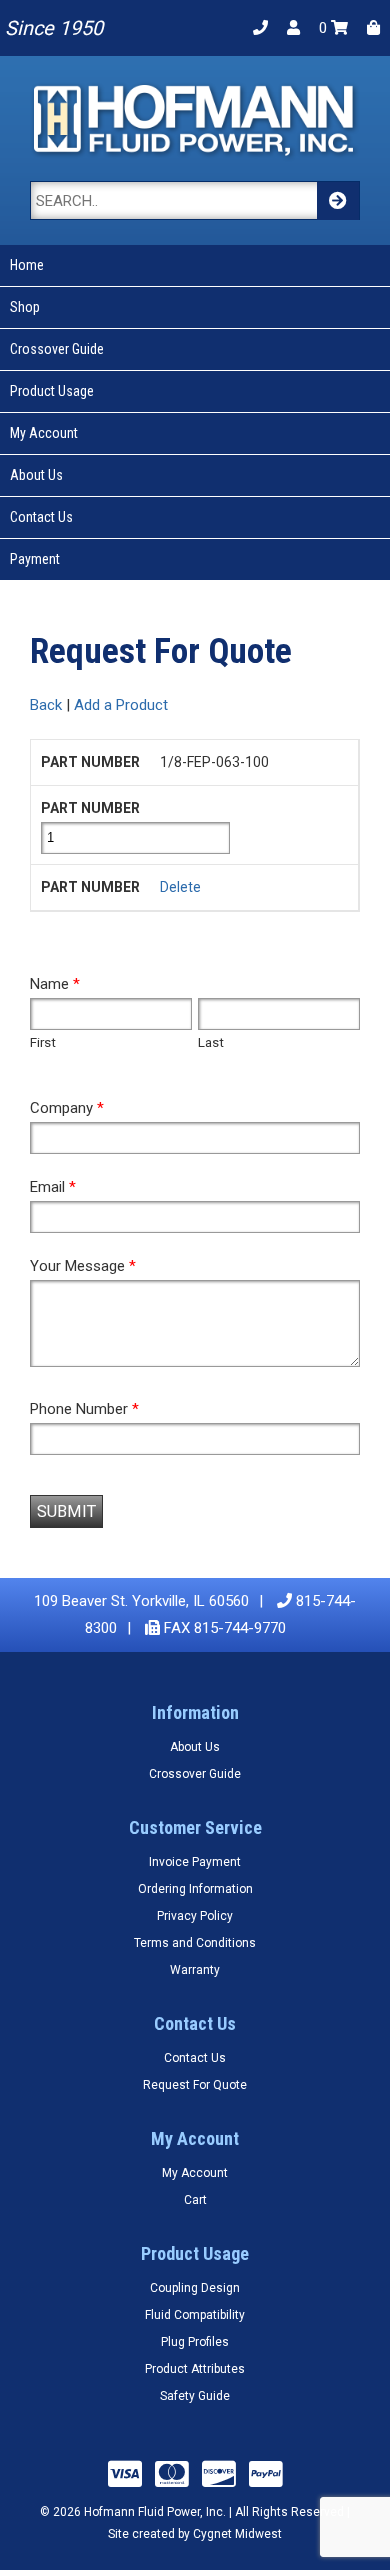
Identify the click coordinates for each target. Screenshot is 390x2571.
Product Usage (52, 391)
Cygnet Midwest (237, 2534)
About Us (36, 475)
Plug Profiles (195, 2342)
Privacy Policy (195, 1916)
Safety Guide (195, 2396)
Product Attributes (195, 2369)
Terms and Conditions (195, 1943)
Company (67, 1108)
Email (53, 1187)
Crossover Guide (57, 349)
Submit (66, 1511)
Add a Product (121, 705)
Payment (35, 559)
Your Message (83, 1266)
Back (46, 705)
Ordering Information (195, 1889)
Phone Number (84, 1409)
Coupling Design (195, 2288)
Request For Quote (195, 2085)
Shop (25, 307)
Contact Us (41, 517)
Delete (180, 887)
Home (27, 265)
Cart (195, 2200)
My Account (44, 433)
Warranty (195, 1970)
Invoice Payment (195, 1862)
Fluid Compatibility (195, 2315)
